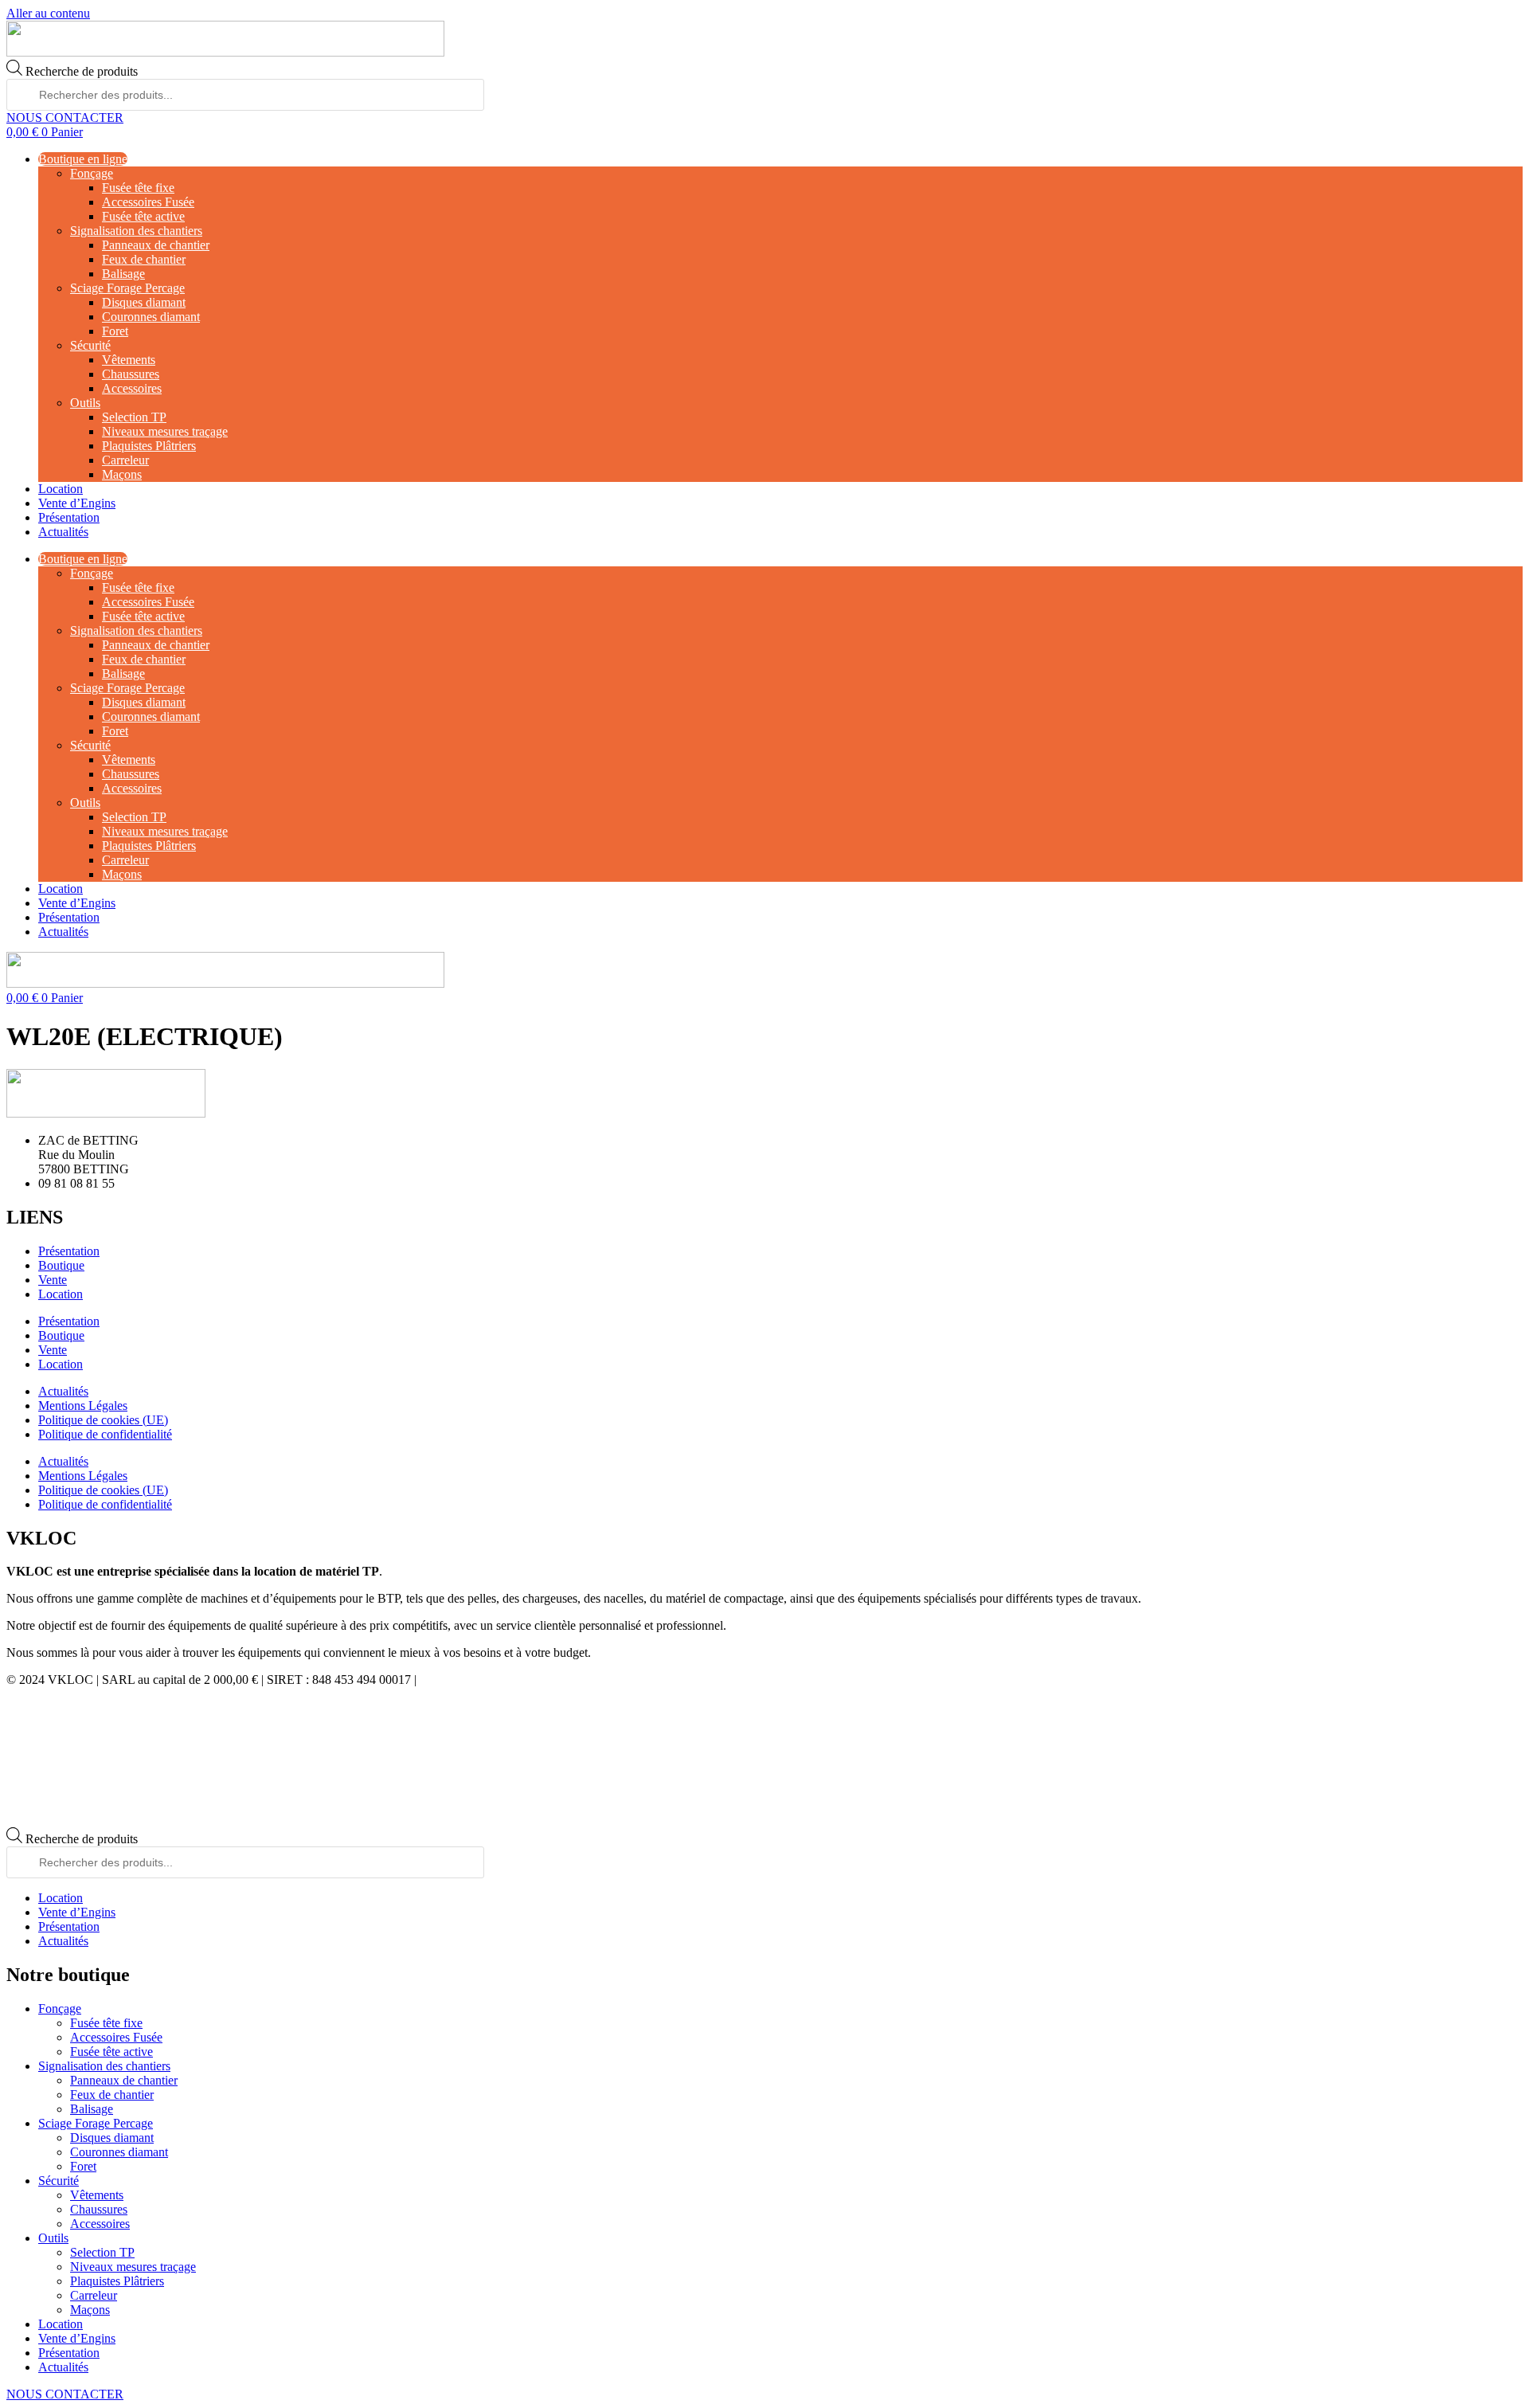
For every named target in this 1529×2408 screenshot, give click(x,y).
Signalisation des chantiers (136, 231)
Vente (53, 1280)
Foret (115, 331)
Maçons (122, 474)
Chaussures (131, 374)
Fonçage (92, 173)
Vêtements (129, 360)
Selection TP (134, 417)
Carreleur (125, 460)
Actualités (63, 532)
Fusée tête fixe (138, 188)
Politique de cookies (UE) (103, 1420)
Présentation (69, 517)
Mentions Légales (83, 1406)
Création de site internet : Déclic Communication (542, 1680)
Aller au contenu (48, 13)
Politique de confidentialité (105, 1434)
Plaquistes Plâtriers (149, 446)
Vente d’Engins (77, 503)
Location (61, 489)
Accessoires (132, 388)
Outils (85, 403)
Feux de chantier (144, 259)
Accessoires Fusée (148, 202)
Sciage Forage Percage (127, 288)
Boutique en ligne (83, 159)
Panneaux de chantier (156, 245)
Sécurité (90, 345)
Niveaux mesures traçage (165, 431)
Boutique (61, 1265)
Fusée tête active (143, 216)
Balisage (123, 274)
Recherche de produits (82, 71)
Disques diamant (144, 302)
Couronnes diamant (151, 317)
